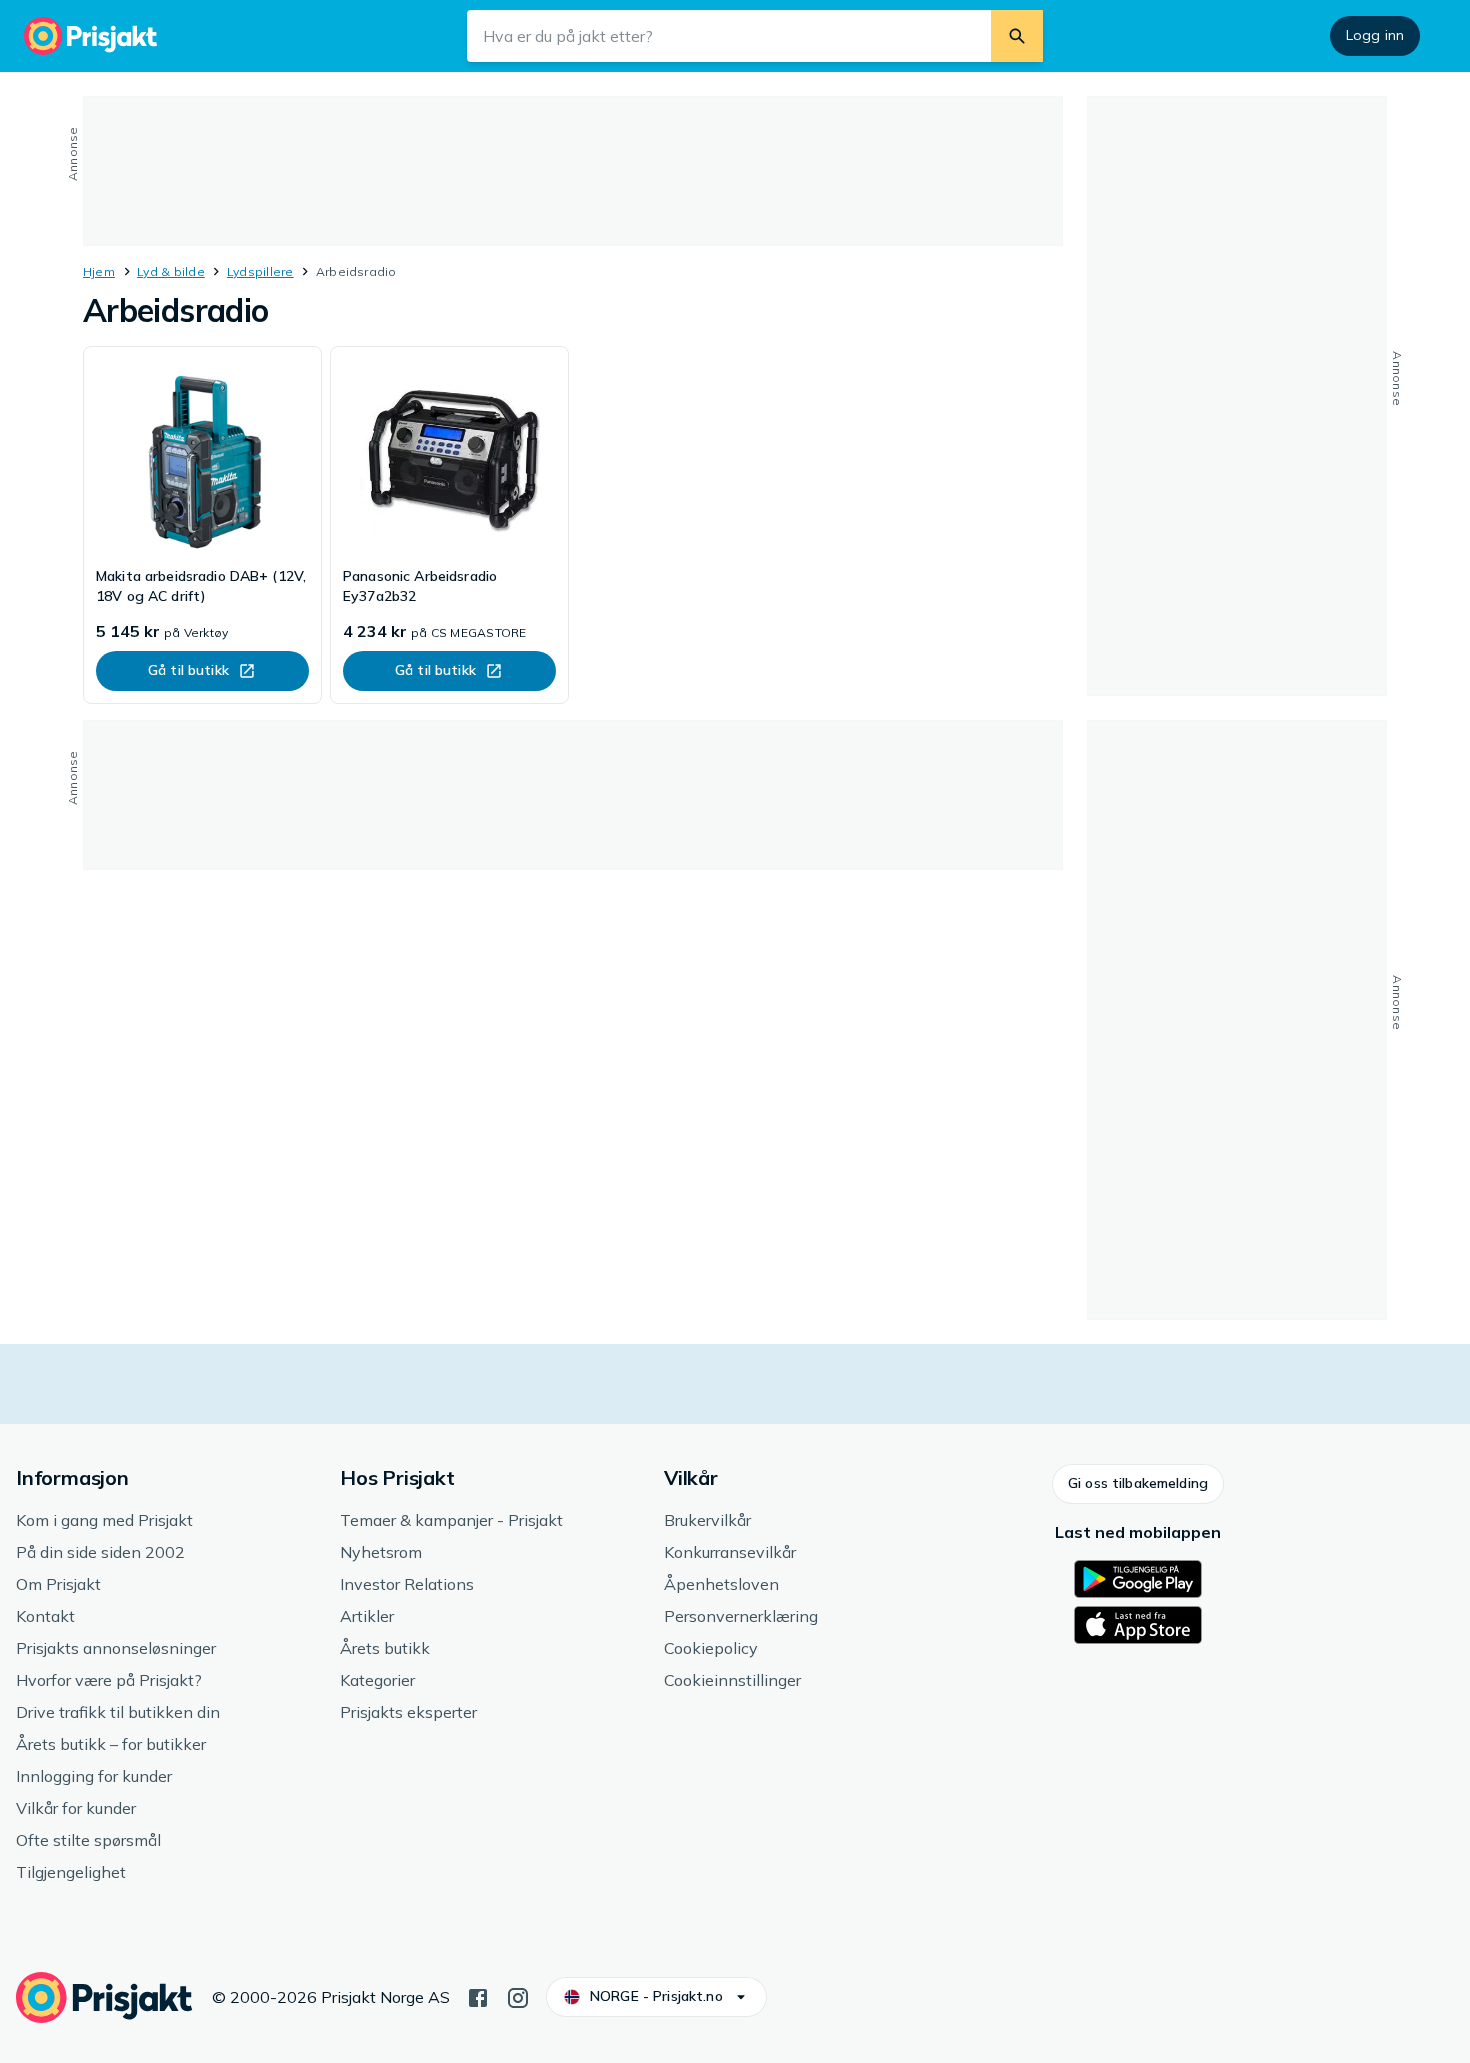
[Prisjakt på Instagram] (518, 1996)
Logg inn (1375, 35)
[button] (1138, 1484)
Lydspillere (260, 271)
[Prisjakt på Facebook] (478, 1996)
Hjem (99, 271)
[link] (202, 525)
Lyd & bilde (171, 271)
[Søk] (1017, 36)
